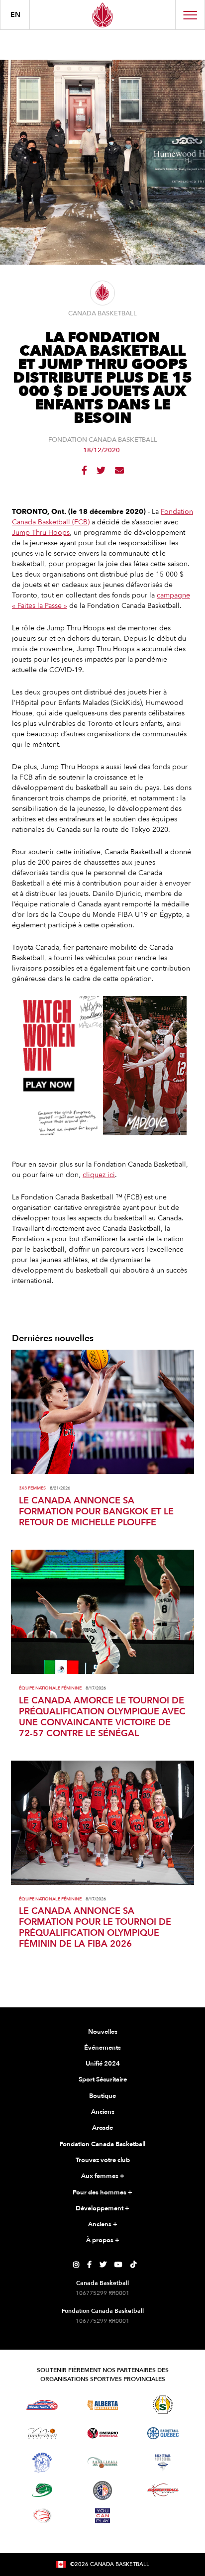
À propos (103, 2240)
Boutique (102, 2096)
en (15, 15)
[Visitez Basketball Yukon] (163, 2490)
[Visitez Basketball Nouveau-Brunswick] (103, 2463)
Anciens (103, 2112)
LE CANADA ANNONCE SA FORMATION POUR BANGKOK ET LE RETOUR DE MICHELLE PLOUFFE (96, 1512)
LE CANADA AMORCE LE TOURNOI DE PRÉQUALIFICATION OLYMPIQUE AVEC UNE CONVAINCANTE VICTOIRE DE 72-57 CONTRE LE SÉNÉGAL (102, 1717)
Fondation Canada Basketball (102, 2144)
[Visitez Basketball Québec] (163, 2433)
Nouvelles (103, 2032)
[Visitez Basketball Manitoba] (42, 2433)
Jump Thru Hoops (41, 533)
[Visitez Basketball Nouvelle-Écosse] (163, 2463)
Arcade (102, 2128)
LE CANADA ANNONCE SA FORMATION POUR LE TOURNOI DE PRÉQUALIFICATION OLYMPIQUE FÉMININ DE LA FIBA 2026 (95, 1928)
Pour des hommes (102, 2192)
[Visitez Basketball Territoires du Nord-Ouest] (42, 2463)
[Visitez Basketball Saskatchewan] (163, 2405)
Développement (102, 2208)
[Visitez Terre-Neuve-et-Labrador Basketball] (102, 2490)
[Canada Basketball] (102, 15)
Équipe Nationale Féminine (50, 1688)
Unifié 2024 (103, 2064)
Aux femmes (103, 2176)
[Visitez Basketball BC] (42, 2405)
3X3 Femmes (32, 1488)
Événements (102, 2048)
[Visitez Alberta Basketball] (103, 2405)
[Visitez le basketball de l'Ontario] (103, 2433)
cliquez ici (99, 1175)
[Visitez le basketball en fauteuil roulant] (42, 2516)
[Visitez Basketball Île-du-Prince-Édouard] (42, 2490)
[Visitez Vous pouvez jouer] (102, 2516)
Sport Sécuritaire (103, 2080)
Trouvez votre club (103, 2160)
